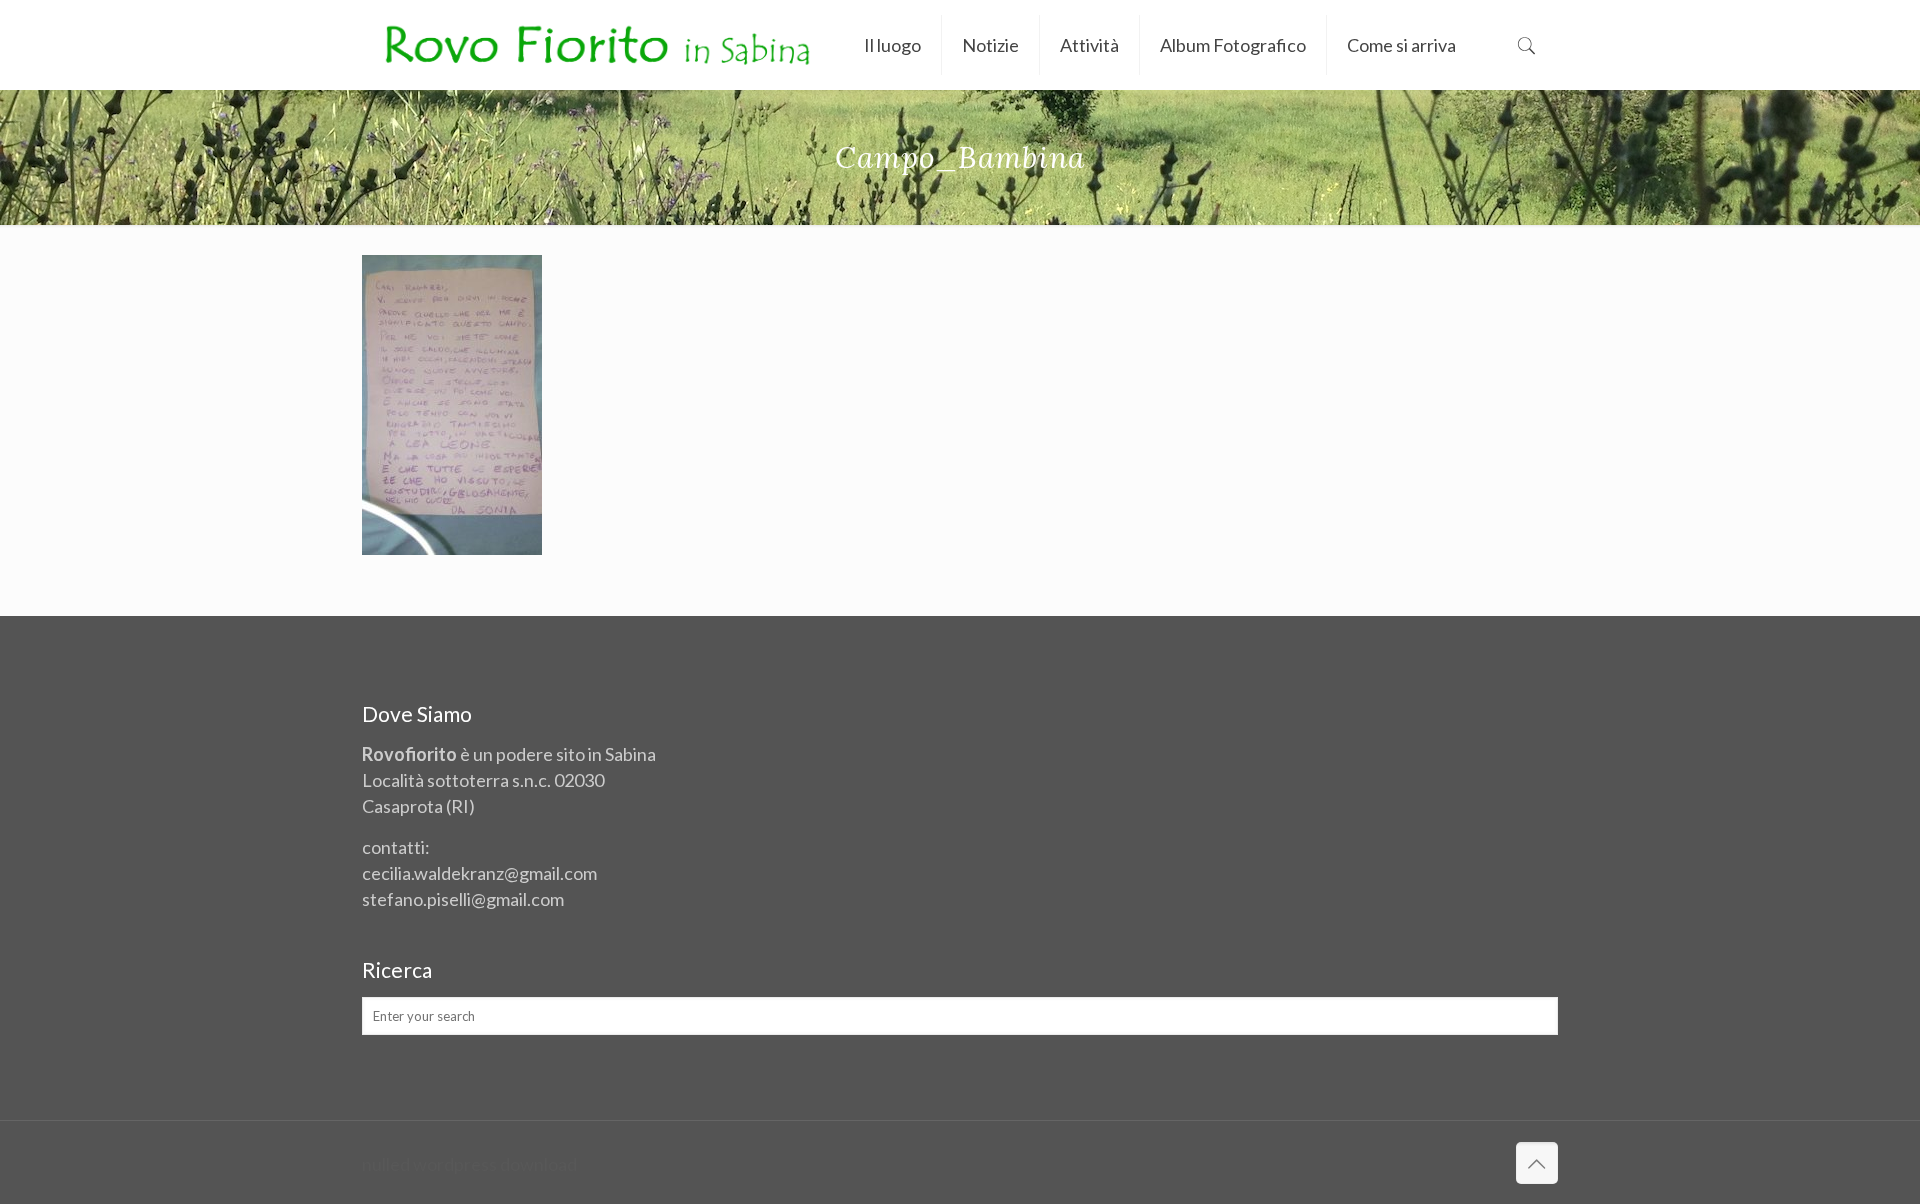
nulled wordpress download (469, 1164)
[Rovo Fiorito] (598, 45)
